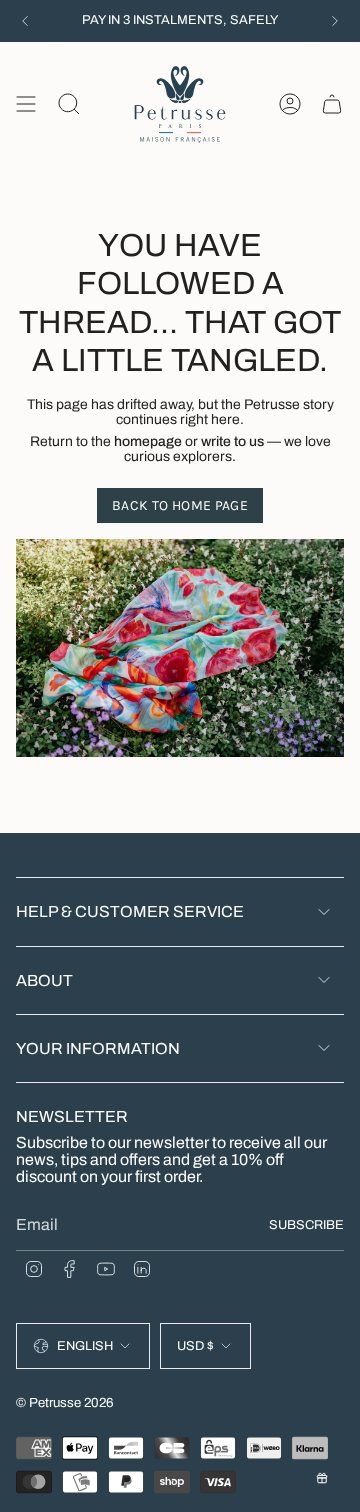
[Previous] (25, 21)
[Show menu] (26, 104)
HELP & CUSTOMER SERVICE (130, 911)
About (44, 980)
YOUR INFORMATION (98, 1048)
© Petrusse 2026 (65, 1402)
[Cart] (332, 104)
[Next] (335, 21)
